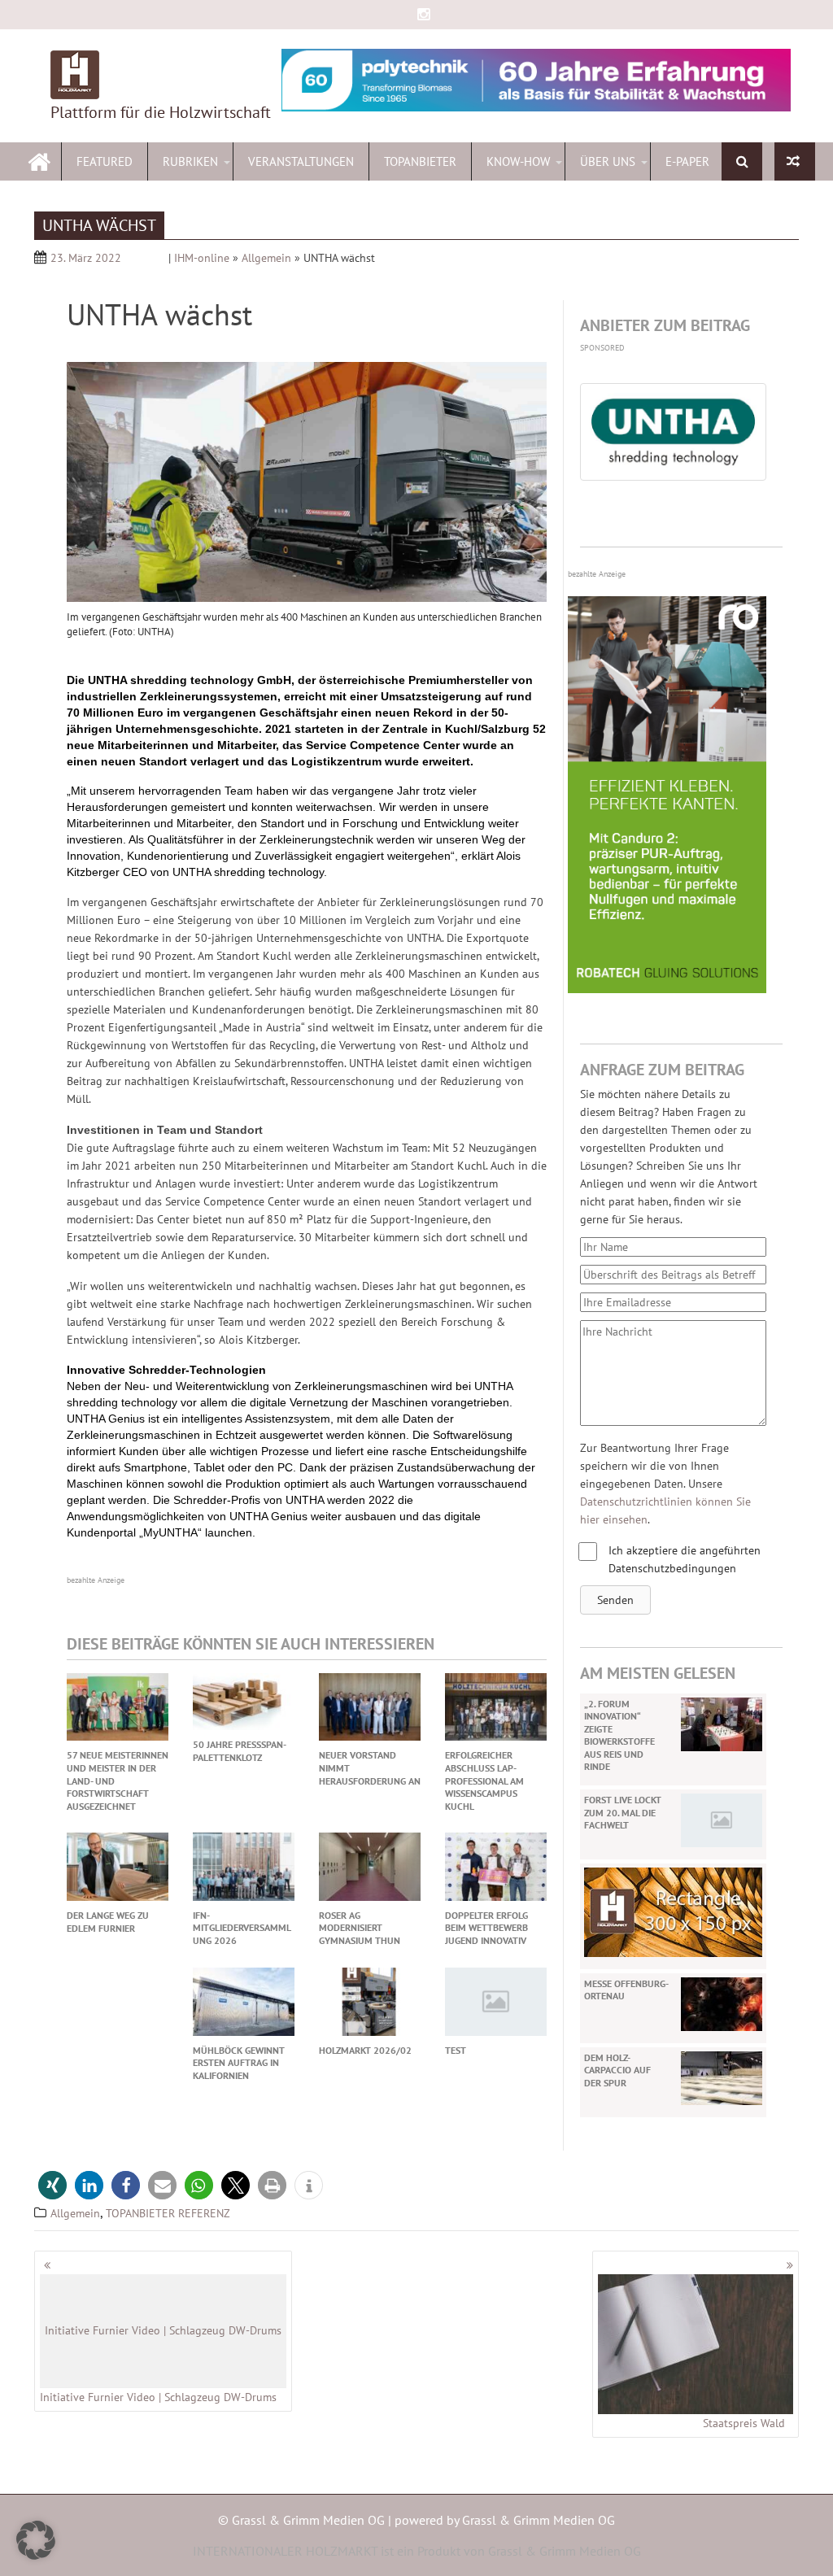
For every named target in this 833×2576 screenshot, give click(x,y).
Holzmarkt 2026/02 (365, 2050)
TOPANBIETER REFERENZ (168, 2213)
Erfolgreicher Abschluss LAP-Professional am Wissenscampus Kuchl (484, 1780)
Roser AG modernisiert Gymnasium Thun (360, 1928)
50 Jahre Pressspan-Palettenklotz (240, 1751)
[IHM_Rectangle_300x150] (673, 1911)
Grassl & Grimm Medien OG (539, 2520)
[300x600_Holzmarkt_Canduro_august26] (667, 989)
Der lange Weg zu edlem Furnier (108, 1922)
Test (456, 2050)
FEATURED (105, 161)
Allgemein (266, 258)
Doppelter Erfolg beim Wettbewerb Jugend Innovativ (486, 1928)
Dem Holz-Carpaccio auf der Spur (617, 2070)
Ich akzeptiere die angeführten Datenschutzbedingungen (685, 1559)
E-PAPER (687, 161)
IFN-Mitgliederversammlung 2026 (242, 1928)
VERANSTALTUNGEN (301, 161)
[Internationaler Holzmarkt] (39, 160)
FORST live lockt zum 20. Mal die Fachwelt (623, 1812)
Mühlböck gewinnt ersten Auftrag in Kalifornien (239, 2063)
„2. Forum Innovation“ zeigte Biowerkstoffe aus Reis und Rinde (619, 1735)
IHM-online (202, 258)
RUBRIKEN (190, 161)
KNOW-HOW (518, 161)
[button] (615, 1600)
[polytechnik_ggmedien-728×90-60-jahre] (536, 80)
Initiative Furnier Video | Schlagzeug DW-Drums (161, 2364)
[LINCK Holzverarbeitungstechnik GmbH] (795, 161)
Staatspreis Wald (744, 2423)
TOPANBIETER (420, 161)
